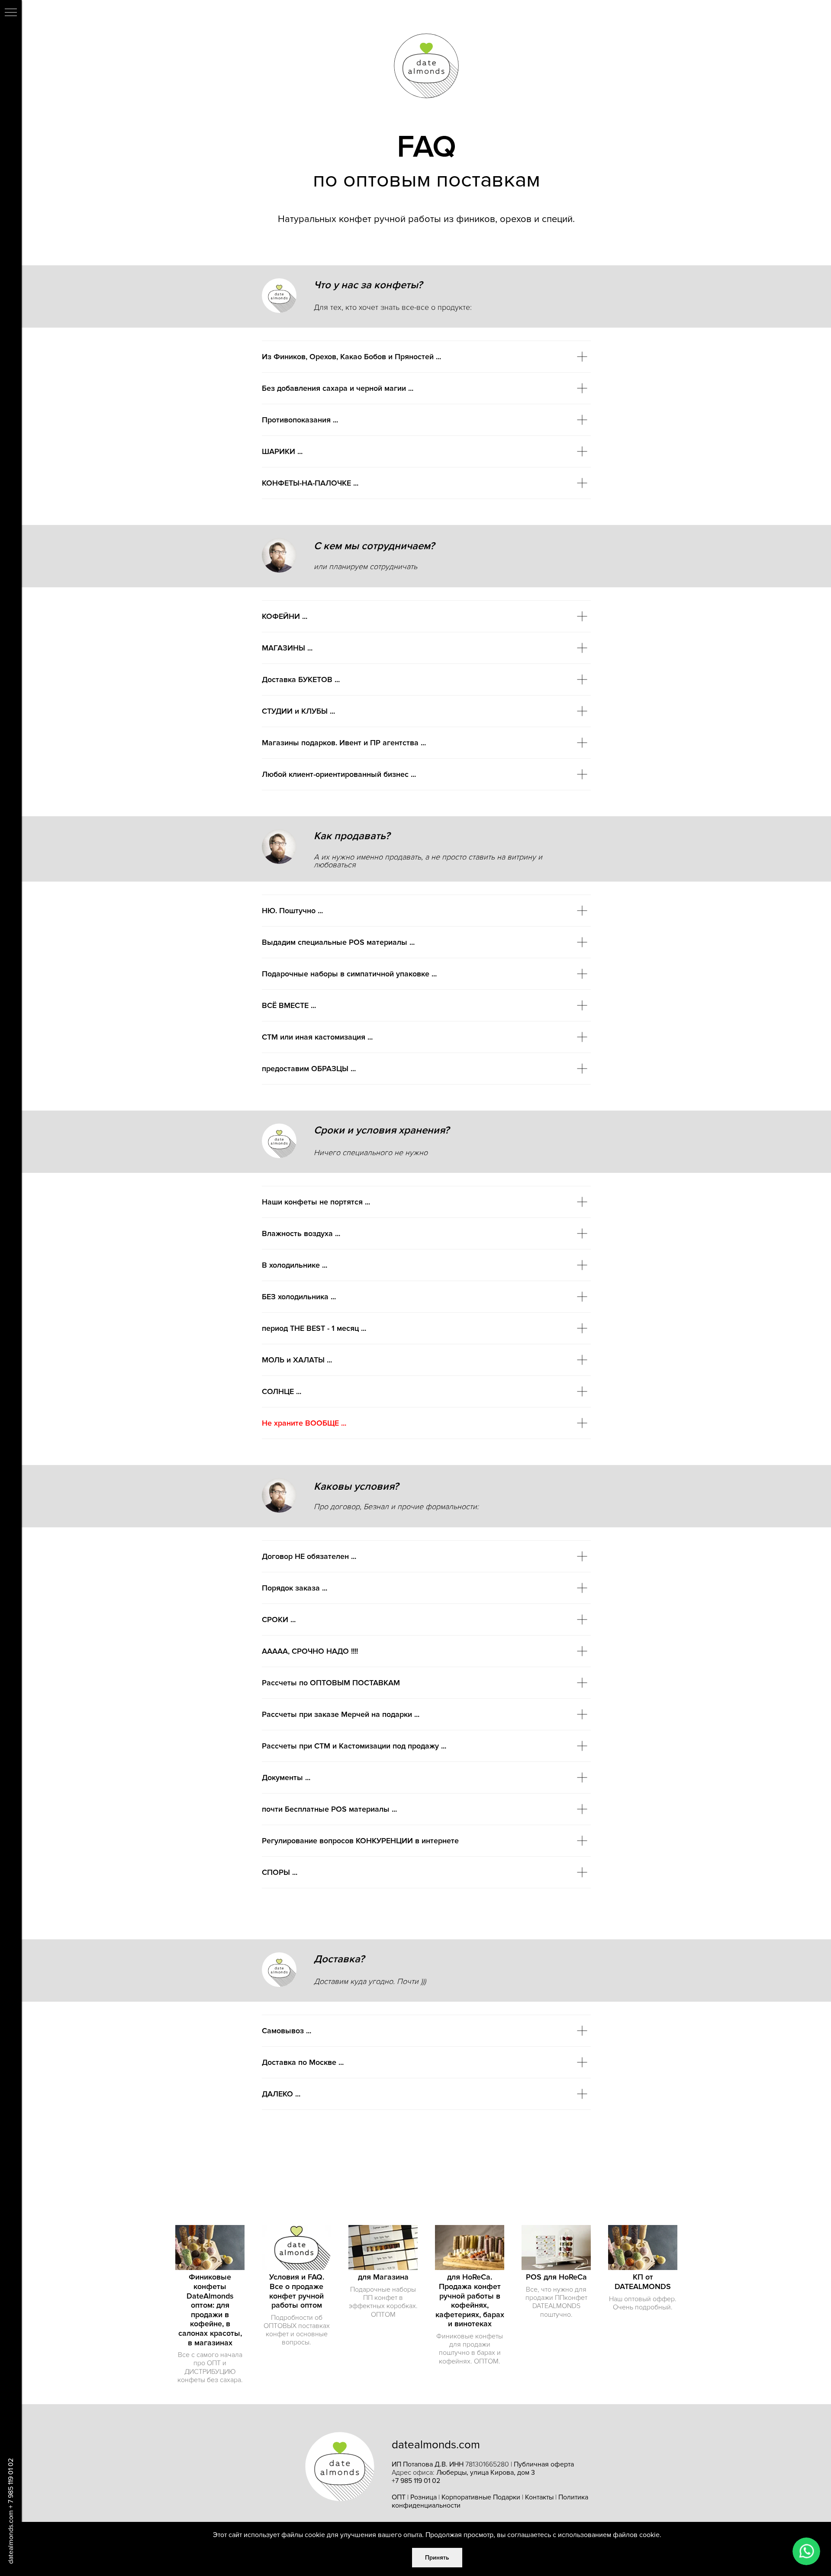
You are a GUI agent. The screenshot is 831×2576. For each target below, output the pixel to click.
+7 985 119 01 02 (416, 2481)
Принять (437, 2558)
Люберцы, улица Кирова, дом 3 (486, 2473)
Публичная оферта (544, 2464)
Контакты (539, 2497)
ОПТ (399, 2497)
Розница (424, 2497)
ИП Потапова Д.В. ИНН (428, 2464)
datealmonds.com (11, 2537)
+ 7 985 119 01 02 (11, 2483)
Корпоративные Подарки (481, 2497)
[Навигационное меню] (11, 13)
